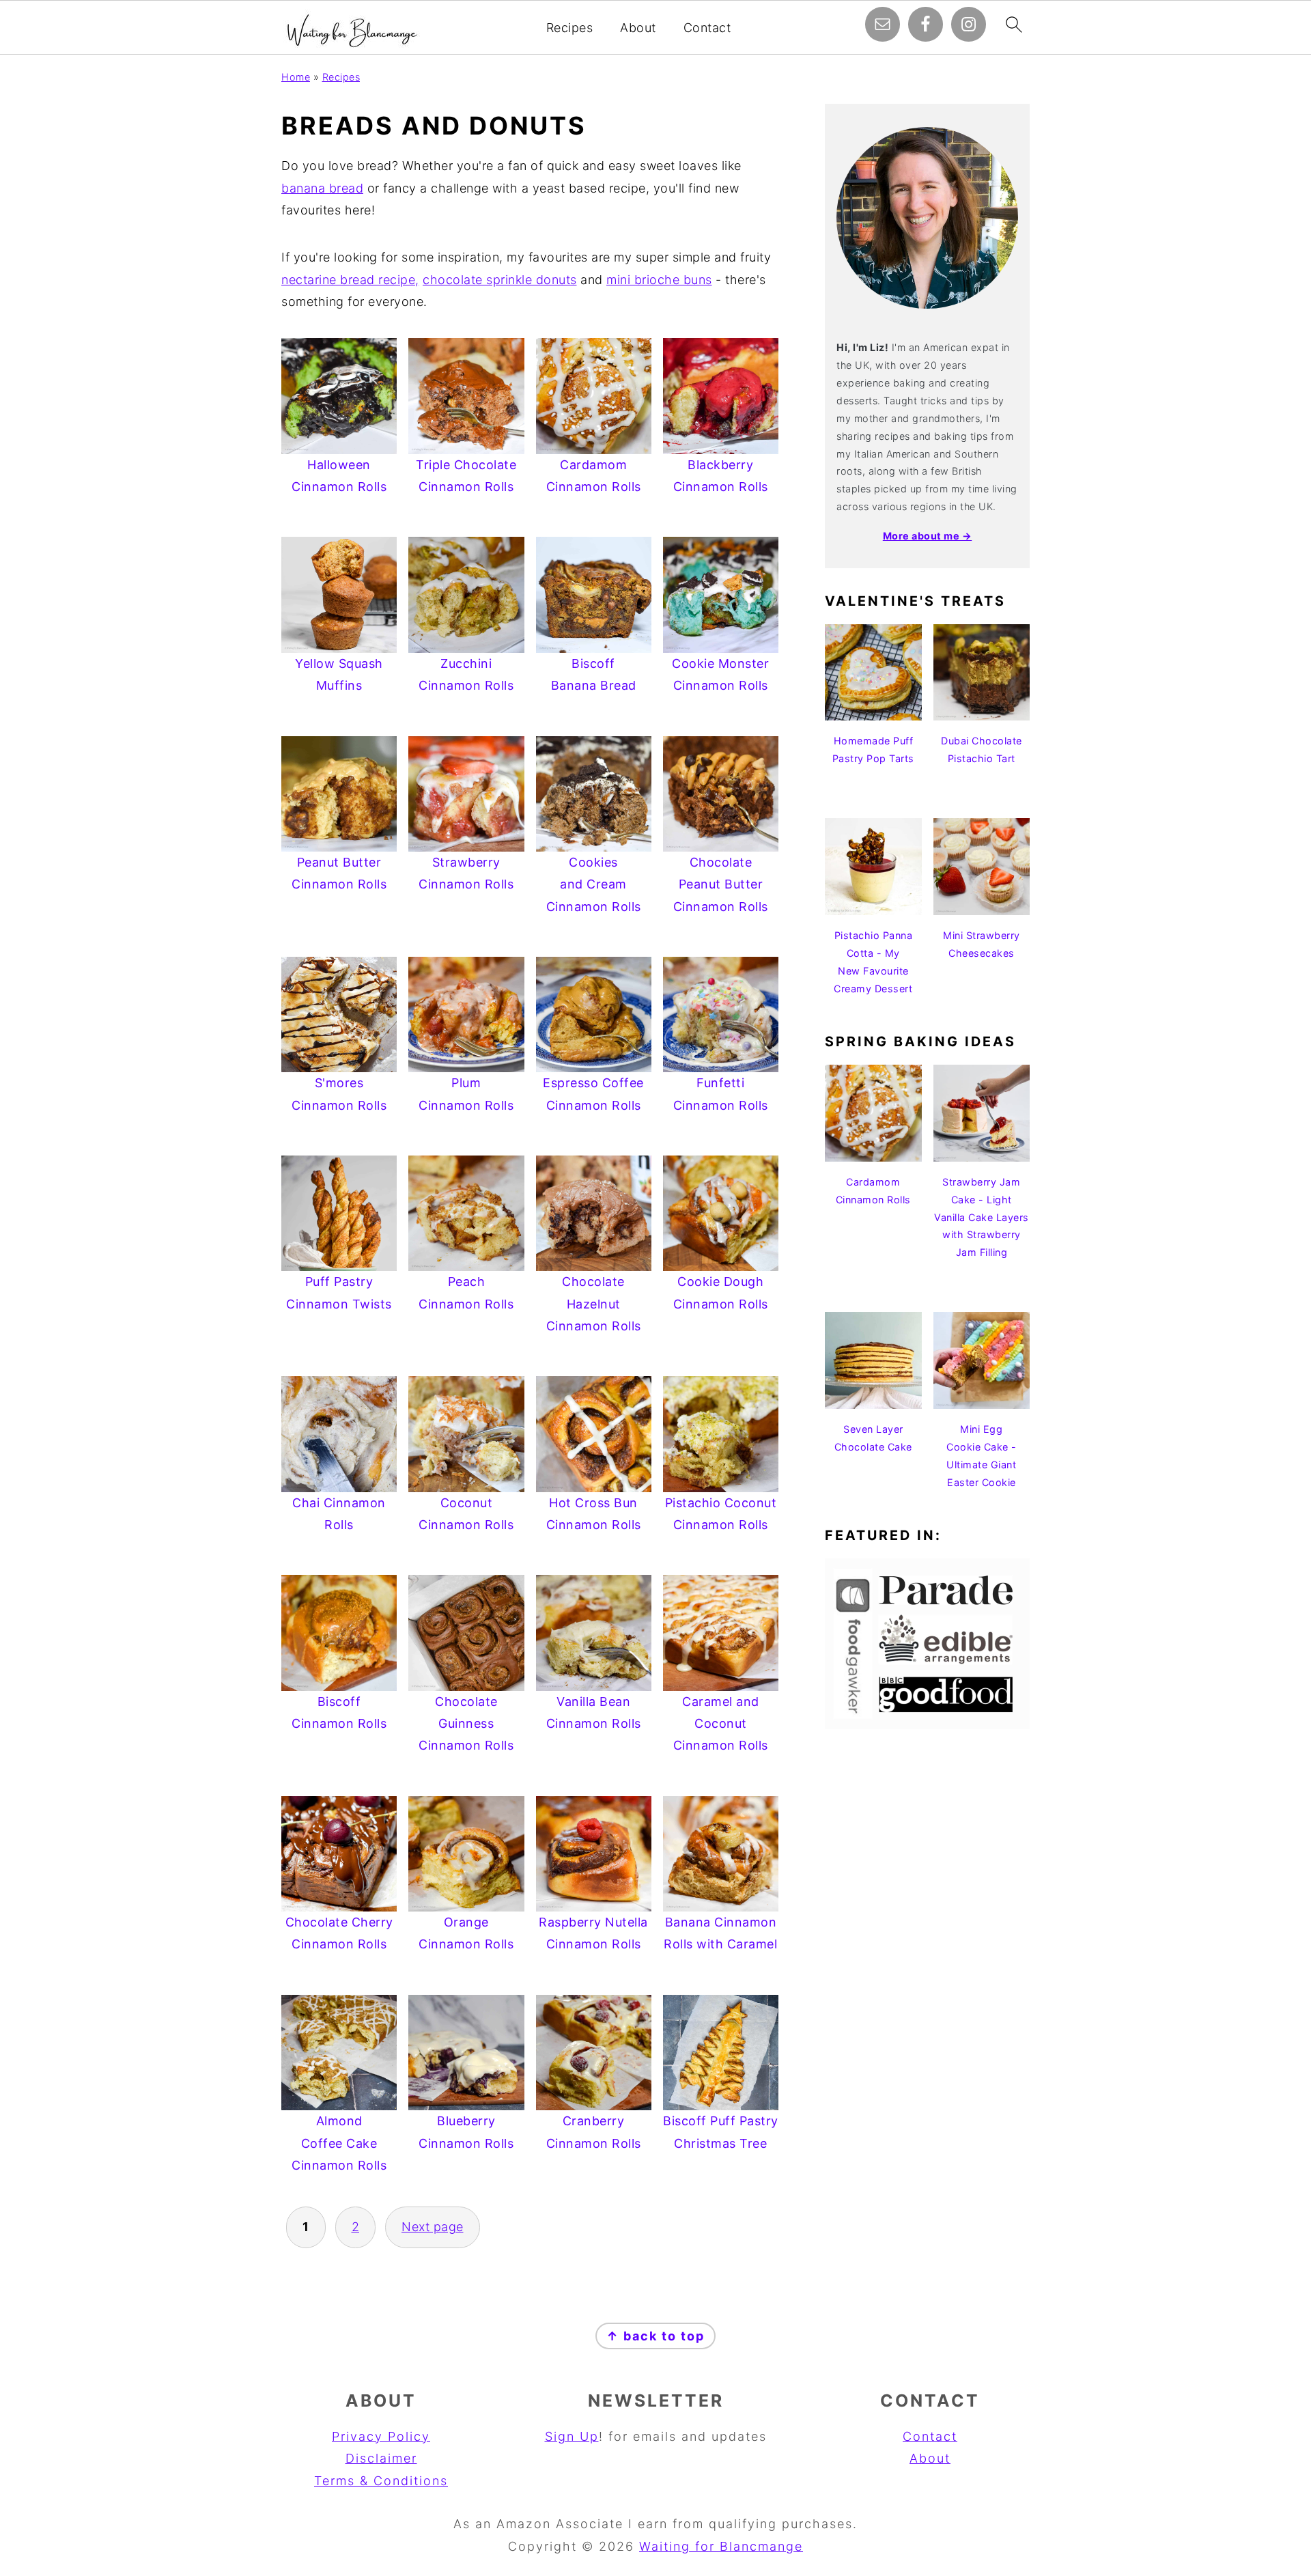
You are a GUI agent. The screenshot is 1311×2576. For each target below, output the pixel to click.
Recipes (570, 28)
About (638, 28)
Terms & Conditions (381, 2481)
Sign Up (572, 2436)
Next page (433, 2227)
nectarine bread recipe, (350, 280)
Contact (707, 28)
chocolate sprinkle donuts (500, 280)
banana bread (322, 188)
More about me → (928, 536)
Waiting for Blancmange (721, 2546)
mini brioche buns (659, 280)
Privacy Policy (381, 2436)
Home (296, 77)
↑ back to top (655, 2336)
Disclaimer (381, 2458)
